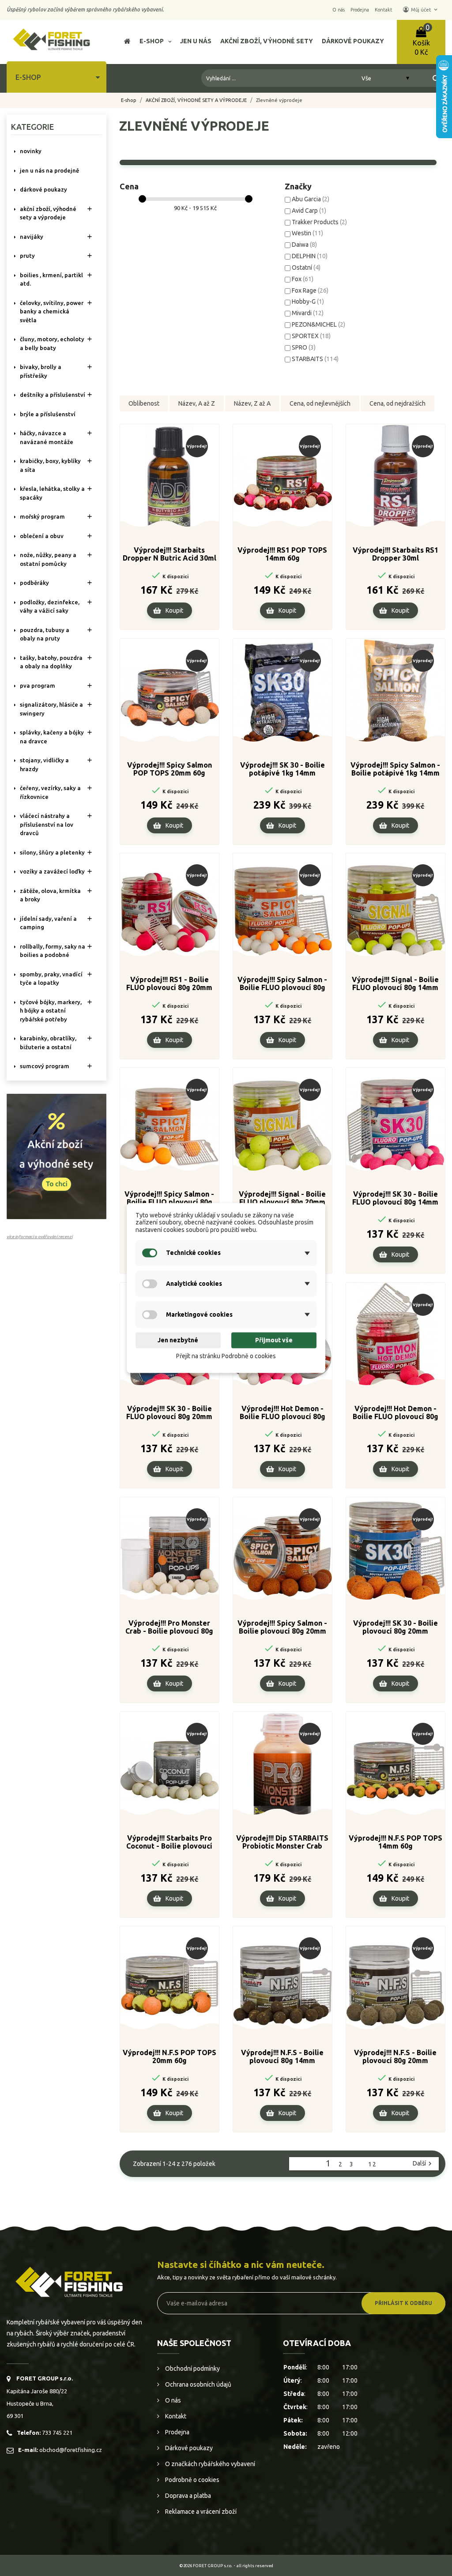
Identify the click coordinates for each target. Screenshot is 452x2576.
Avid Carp (309, 211)
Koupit (174, 610)
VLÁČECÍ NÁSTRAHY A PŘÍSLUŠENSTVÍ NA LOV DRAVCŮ (47, 824)
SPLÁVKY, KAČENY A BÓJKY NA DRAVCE (52, 737)
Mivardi (308, 313)
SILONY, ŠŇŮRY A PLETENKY (52, 852)
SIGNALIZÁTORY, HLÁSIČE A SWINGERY (51, 709)
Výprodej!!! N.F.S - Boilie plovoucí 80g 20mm (395, 2056)
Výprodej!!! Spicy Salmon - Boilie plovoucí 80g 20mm (282, 1627)
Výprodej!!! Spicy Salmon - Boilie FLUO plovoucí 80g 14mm (282, 984)
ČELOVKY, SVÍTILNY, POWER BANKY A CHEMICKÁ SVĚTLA (52, 311)
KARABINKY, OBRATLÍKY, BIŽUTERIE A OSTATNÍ (48, 1043)
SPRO (304, 347)
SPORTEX (311, 336)
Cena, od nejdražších (397, 403)
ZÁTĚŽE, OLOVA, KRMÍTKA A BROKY (50, 895)
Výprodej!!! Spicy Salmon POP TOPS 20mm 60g (169, 769)
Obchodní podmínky (192, 2369)
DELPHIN (310, 256)
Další (423, 2164)
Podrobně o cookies (192, 2480)
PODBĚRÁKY (34, 583)
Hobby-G (308, 301)
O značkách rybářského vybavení (209, 2464)
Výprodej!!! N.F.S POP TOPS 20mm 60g (169, 2056)
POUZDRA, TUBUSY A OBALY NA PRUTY (45, 634)
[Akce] (56, 1156)
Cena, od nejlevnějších (320, 403)
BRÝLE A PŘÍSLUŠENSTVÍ (48, 414)
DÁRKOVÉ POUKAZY (43, 189)
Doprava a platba (187, 2496)
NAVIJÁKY (32, 237)
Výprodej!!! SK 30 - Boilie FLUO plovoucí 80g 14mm (395, 1198)
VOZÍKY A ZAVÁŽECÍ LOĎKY (52, 871)
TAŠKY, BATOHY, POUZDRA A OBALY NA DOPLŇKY (51, 662)
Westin (307, 233)
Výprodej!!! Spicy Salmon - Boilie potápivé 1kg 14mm (395, 769)
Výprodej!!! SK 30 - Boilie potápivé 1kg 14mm (282, 769)
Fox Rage (310, 290)
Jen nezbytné (178, 1340)
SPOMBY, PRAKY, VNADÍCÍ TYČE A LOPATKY (51, 979)
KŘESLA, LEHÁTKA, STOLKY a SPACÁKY (52, 493)
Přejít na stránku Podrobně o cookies (226, 1356)
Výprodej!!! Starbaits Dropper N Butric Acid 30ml (169, 554)
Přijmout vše (274, 1340)
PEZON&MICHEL (318, 324)
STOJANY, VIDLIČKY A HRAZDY (44, 765)
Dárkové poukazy (188, 2448)
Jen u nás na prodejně (49, 170)
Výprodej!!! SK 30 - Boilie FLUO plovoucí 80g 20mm (169, 1412)
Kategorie (32, 127)
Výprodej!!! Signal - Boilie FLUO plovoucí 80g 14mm (395, 983)
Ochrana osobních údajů (198, 2384)
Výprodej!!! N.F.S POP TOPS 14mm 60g (395, 1842)
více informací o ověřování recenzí (40, 1237)
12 (373, 2164)
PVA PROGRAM (38, 685)
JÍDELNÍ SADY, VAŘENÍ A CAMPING (48, 923)
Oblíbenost (144, 403)
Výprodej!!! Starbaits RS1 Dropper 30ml (395, 554)
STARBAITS (315, 359)
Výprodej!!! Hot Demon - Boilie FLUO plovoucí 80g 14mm (282, 1413)
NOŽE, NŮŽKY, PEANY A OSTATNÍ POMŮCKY (48, 559)
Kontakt (175, 2416)
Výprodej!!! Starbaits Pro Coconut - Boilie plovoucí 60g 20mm (169, 1842)
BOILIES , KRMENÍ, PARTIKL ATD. (51, 279)
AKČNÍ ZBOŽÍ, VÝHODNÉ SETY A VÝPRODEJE (48, 213)
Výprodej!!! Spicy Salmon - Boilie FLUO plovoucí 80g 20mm (169, 1198)
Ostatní (306, 267)
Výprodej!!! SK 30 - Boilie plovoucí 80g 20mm (395, 1627)
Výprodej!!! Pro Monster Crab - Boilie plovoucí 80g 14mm (169, 1627)
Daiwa (304, 245)
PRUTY (27, 256)
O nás (172, 2400)
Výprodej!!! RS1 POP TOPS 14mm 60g (282, 554)
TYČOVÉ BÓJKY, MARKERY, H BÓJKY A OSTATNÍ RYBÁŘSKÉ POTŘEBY (51, 1011)
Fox (303, 279)
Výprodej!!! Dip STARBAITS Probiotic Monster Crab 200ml (282, 1842)
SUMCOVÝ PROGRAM (45, 1066)
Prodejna (177, 2432)
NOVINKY (31, 151)
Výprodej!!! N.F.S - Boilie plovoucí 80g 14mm (282, 2056)
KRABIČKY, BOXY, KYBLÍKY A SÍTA (50, 465)
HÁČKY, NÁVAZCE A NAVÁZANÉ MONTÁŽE (47, 437)
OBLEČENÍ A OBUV (42, 536)
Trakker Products (319, 222)
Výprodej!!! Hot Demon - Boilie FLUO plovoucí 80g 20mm (395, 1413)
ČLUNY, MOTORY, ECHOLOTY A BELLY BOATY (52, 343)
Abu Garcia (311, 199)
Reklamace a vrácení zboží (200, 2512)
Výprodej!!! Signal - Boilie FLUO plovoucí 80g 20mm (282, 1198)
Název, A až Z (197, 403)
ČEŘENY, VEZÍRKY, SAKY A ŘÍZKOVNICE (50, 792)
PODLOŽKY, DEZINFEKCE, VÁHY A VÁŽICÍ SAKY (50, 606)
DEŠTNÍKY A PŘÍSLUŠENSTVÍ (53, 395)
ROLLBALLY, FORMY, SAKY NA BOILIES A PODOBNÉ (53, 951)
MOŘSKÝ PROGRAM (42, 516)
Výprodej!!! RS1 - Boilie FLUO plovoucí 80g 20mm (169, 983)
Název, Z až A (252, 403)
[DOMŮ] (127, 42)
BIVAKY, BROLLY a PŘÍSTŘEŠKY (41, 371)
